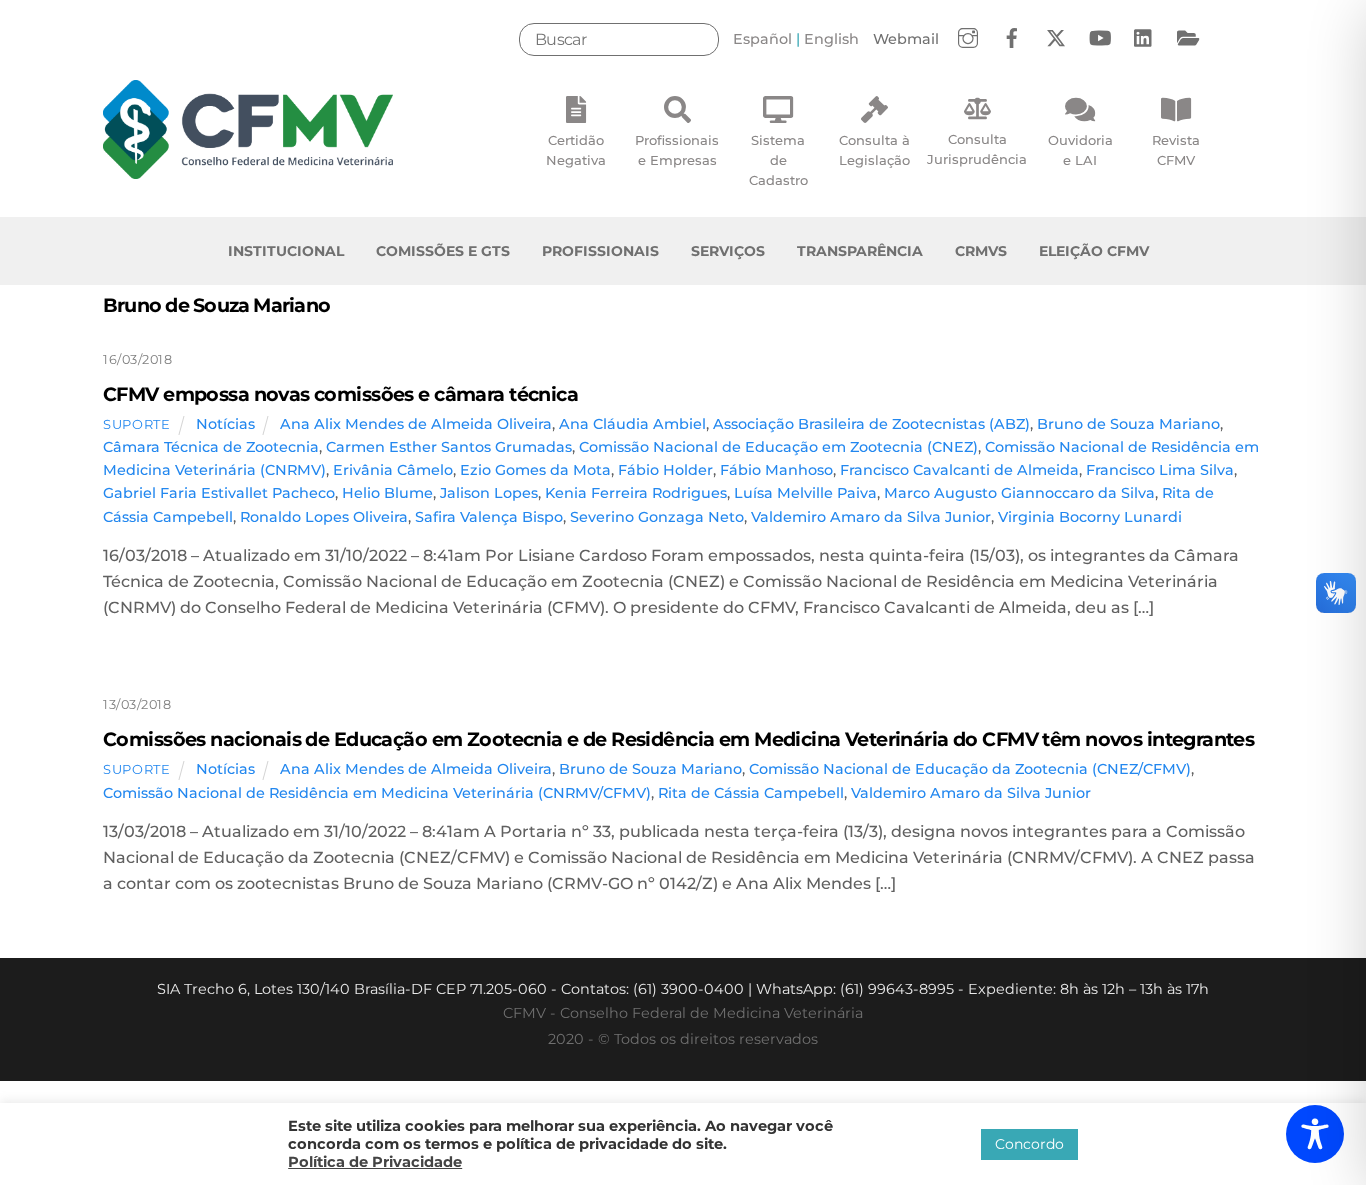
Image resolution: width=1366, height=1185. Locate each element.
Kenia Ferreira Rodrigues (636, 493)
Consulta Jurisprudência (977, 149)
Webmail (906, 39)
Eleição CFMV (1094, 251)
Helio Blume (387, 493)
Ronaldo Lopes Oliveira (324, 517)
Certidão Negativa (576, 150)
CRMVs (981, 251)
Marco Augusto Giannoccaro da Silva (1019, 493)
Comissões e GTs (443, 251)
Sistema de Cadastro (778, 160)
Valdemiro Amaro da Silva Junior (871, 517)
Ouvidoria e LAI (1080, 150)
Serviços (728, 251)
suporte (137, 424)
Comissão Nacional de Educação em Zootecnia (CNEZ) (778, 447)
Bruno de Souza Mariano (1128, 424)
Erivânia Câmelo (393, 470)
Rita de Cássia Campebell (751, 793)
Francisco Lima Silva (1160, 470)
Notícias (225, 424)
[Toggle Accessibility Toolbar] (1315, 1134)
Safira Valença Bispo (489, 517)
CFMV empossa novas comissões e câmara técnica (340, 394)
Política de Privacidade (375, 1162)
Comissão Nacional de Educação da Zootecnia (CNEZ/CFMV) (970, 769)
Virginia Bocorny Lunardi (1090, 517)
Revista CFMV (1176, 150)
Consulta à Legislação (874, 150)
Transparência (860, 251)
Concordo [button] (1029, 1144)
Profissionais (600, 251)
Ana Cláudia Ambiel (632, 424)
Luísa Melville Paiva (805, 493)
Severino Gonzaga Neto (657, 517)
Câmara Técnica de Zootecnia (211, 447)
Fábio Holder (665, 470)
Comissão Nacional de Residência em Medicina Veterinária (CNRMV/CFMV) (377, 793)
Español (762, 39)
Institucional (286, 251)
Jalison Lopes (489, 493)
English (831, 39)
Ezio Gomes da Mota (535, 470)
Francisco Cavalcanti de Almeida (959, 470)
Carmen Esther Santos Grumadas (449, 447)
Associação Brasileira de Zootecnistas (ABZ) (871, 424)
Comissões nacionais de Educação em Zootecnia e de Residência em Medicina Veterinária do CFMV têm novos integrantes (678, 739)
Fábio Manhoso (776, 470)
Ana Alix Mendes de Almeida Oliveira (416, 424)
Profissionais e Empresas (677, 150)
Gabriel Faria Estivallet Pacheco (219, 493)
